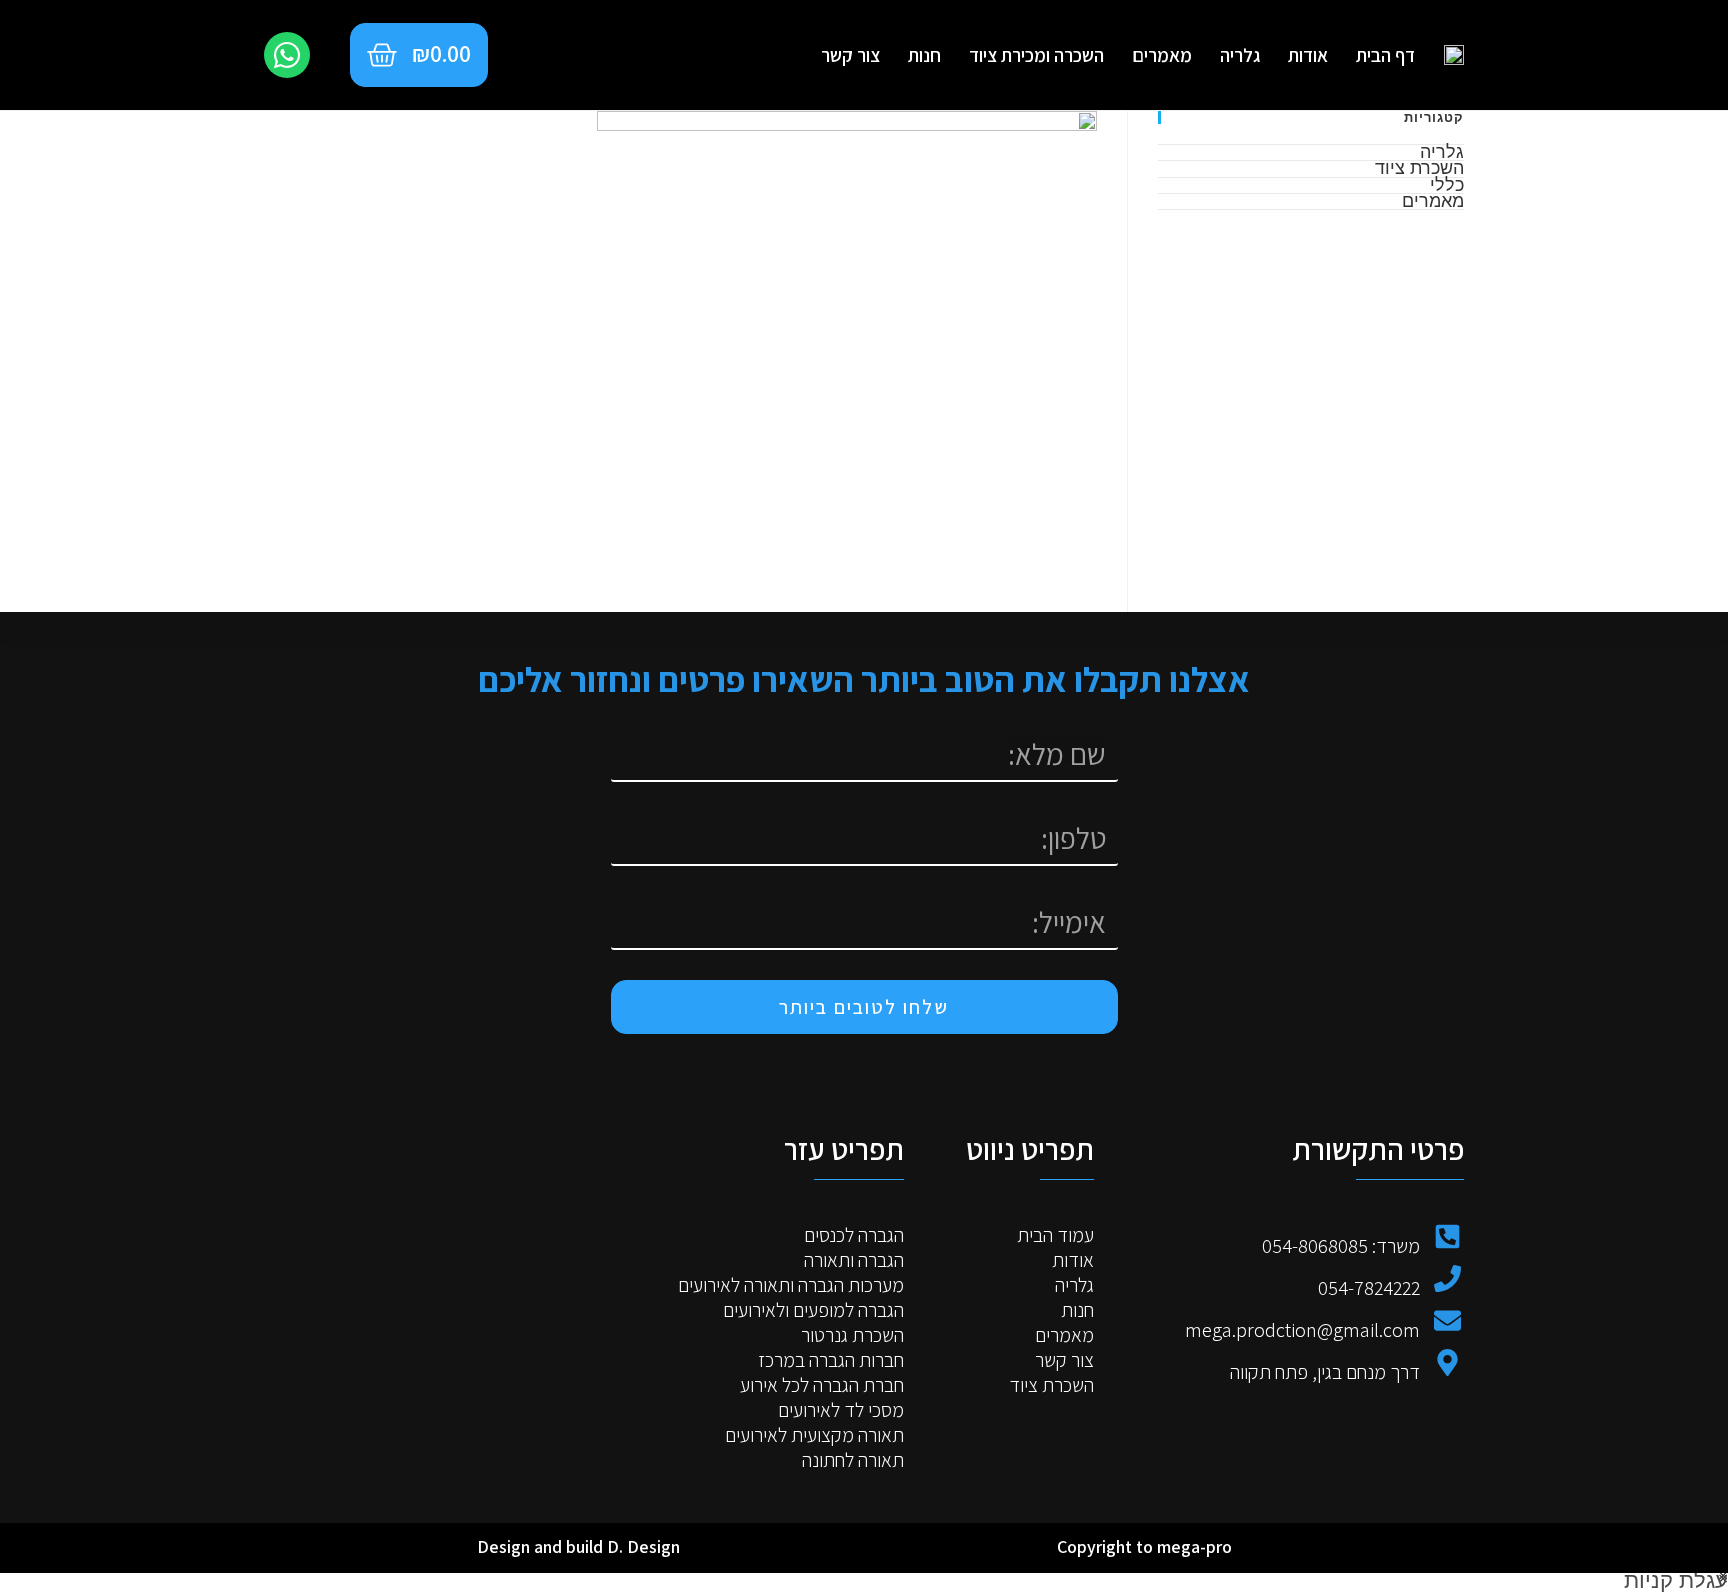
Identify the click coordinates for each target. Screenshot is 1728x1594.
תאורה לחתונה (853, 1460)
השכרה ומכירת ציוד (1036, 55)
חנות (924, 55)
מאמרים (1162, 55)
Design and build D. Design (578, 1546)
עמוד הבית (1055, 1235)
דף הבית (1385, 55)
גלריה (1240, 55)
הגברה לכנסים (854, 1235)
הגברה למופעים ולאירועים (813, 1310)
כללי (1447, 184)
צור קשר (850, 55)
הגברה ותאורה (854, 1260)
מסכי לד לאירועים (841, 1410)
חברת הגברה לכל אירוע (822, 1385)
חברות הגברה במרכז (831, 1360)
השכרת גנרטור (852, 1335)
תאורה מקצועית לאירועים (814, 1435)
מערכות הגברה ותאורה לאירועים (791, 1285)
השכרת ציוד (1419, 167)
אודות (1308, 55)
